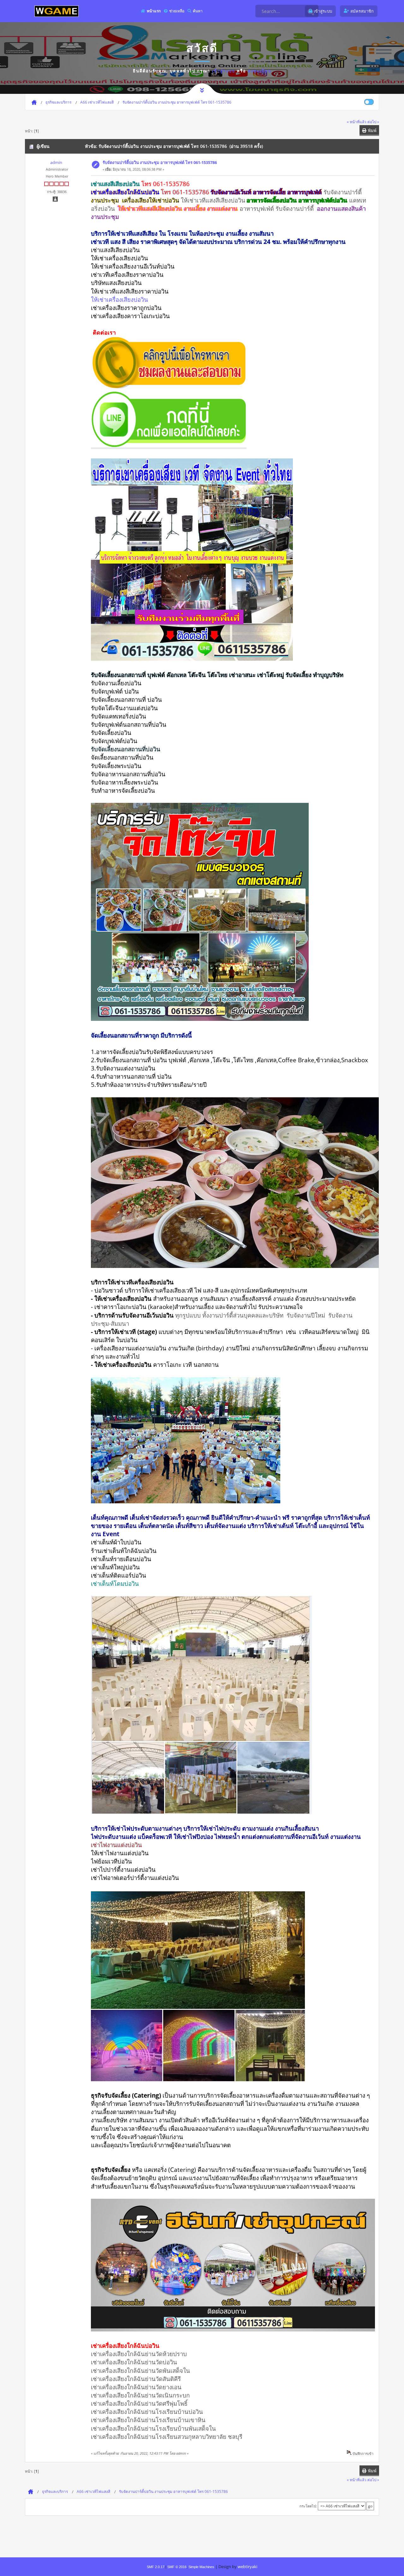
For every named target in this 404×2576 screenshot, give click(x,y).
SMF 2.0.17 (156, 2567)
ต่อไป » (373, 122)
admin (56, 162)
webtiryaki (247, 2567)
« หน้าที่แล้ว (357, 122)
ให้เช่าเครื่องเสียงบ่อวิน (119, 299)
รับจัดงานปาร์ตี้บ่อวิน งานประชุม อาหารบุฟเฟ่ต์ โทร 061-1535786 (160, 162)
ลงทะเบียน (260, 71)
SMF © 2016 (177, 2567)
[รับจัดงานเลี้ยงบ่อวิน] (169, 386)
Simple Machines (201, 2567)
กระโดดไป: (308, 2506)
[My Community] (56, 11)
